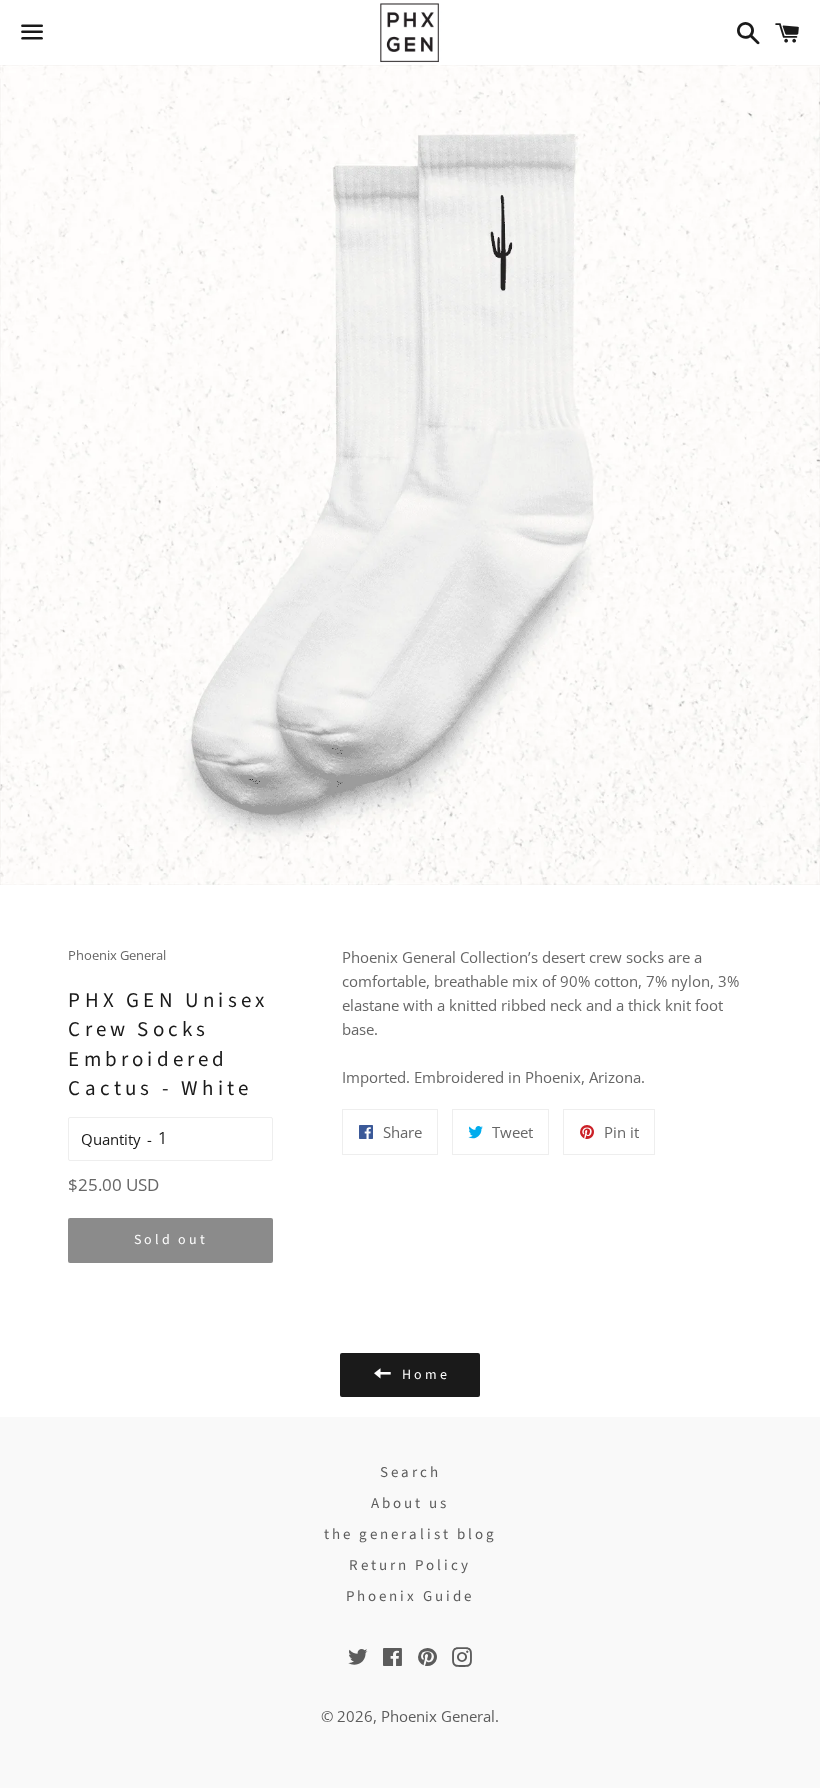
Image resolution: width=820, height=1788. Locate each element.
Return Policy (410, 1565)
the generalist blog (410, 1534)
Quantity (111, 1139)
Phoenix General (438, 1716)
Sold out (170, 1240)
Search (410, 1472)
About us (410, 1503)
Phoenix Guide (410, 1596)
